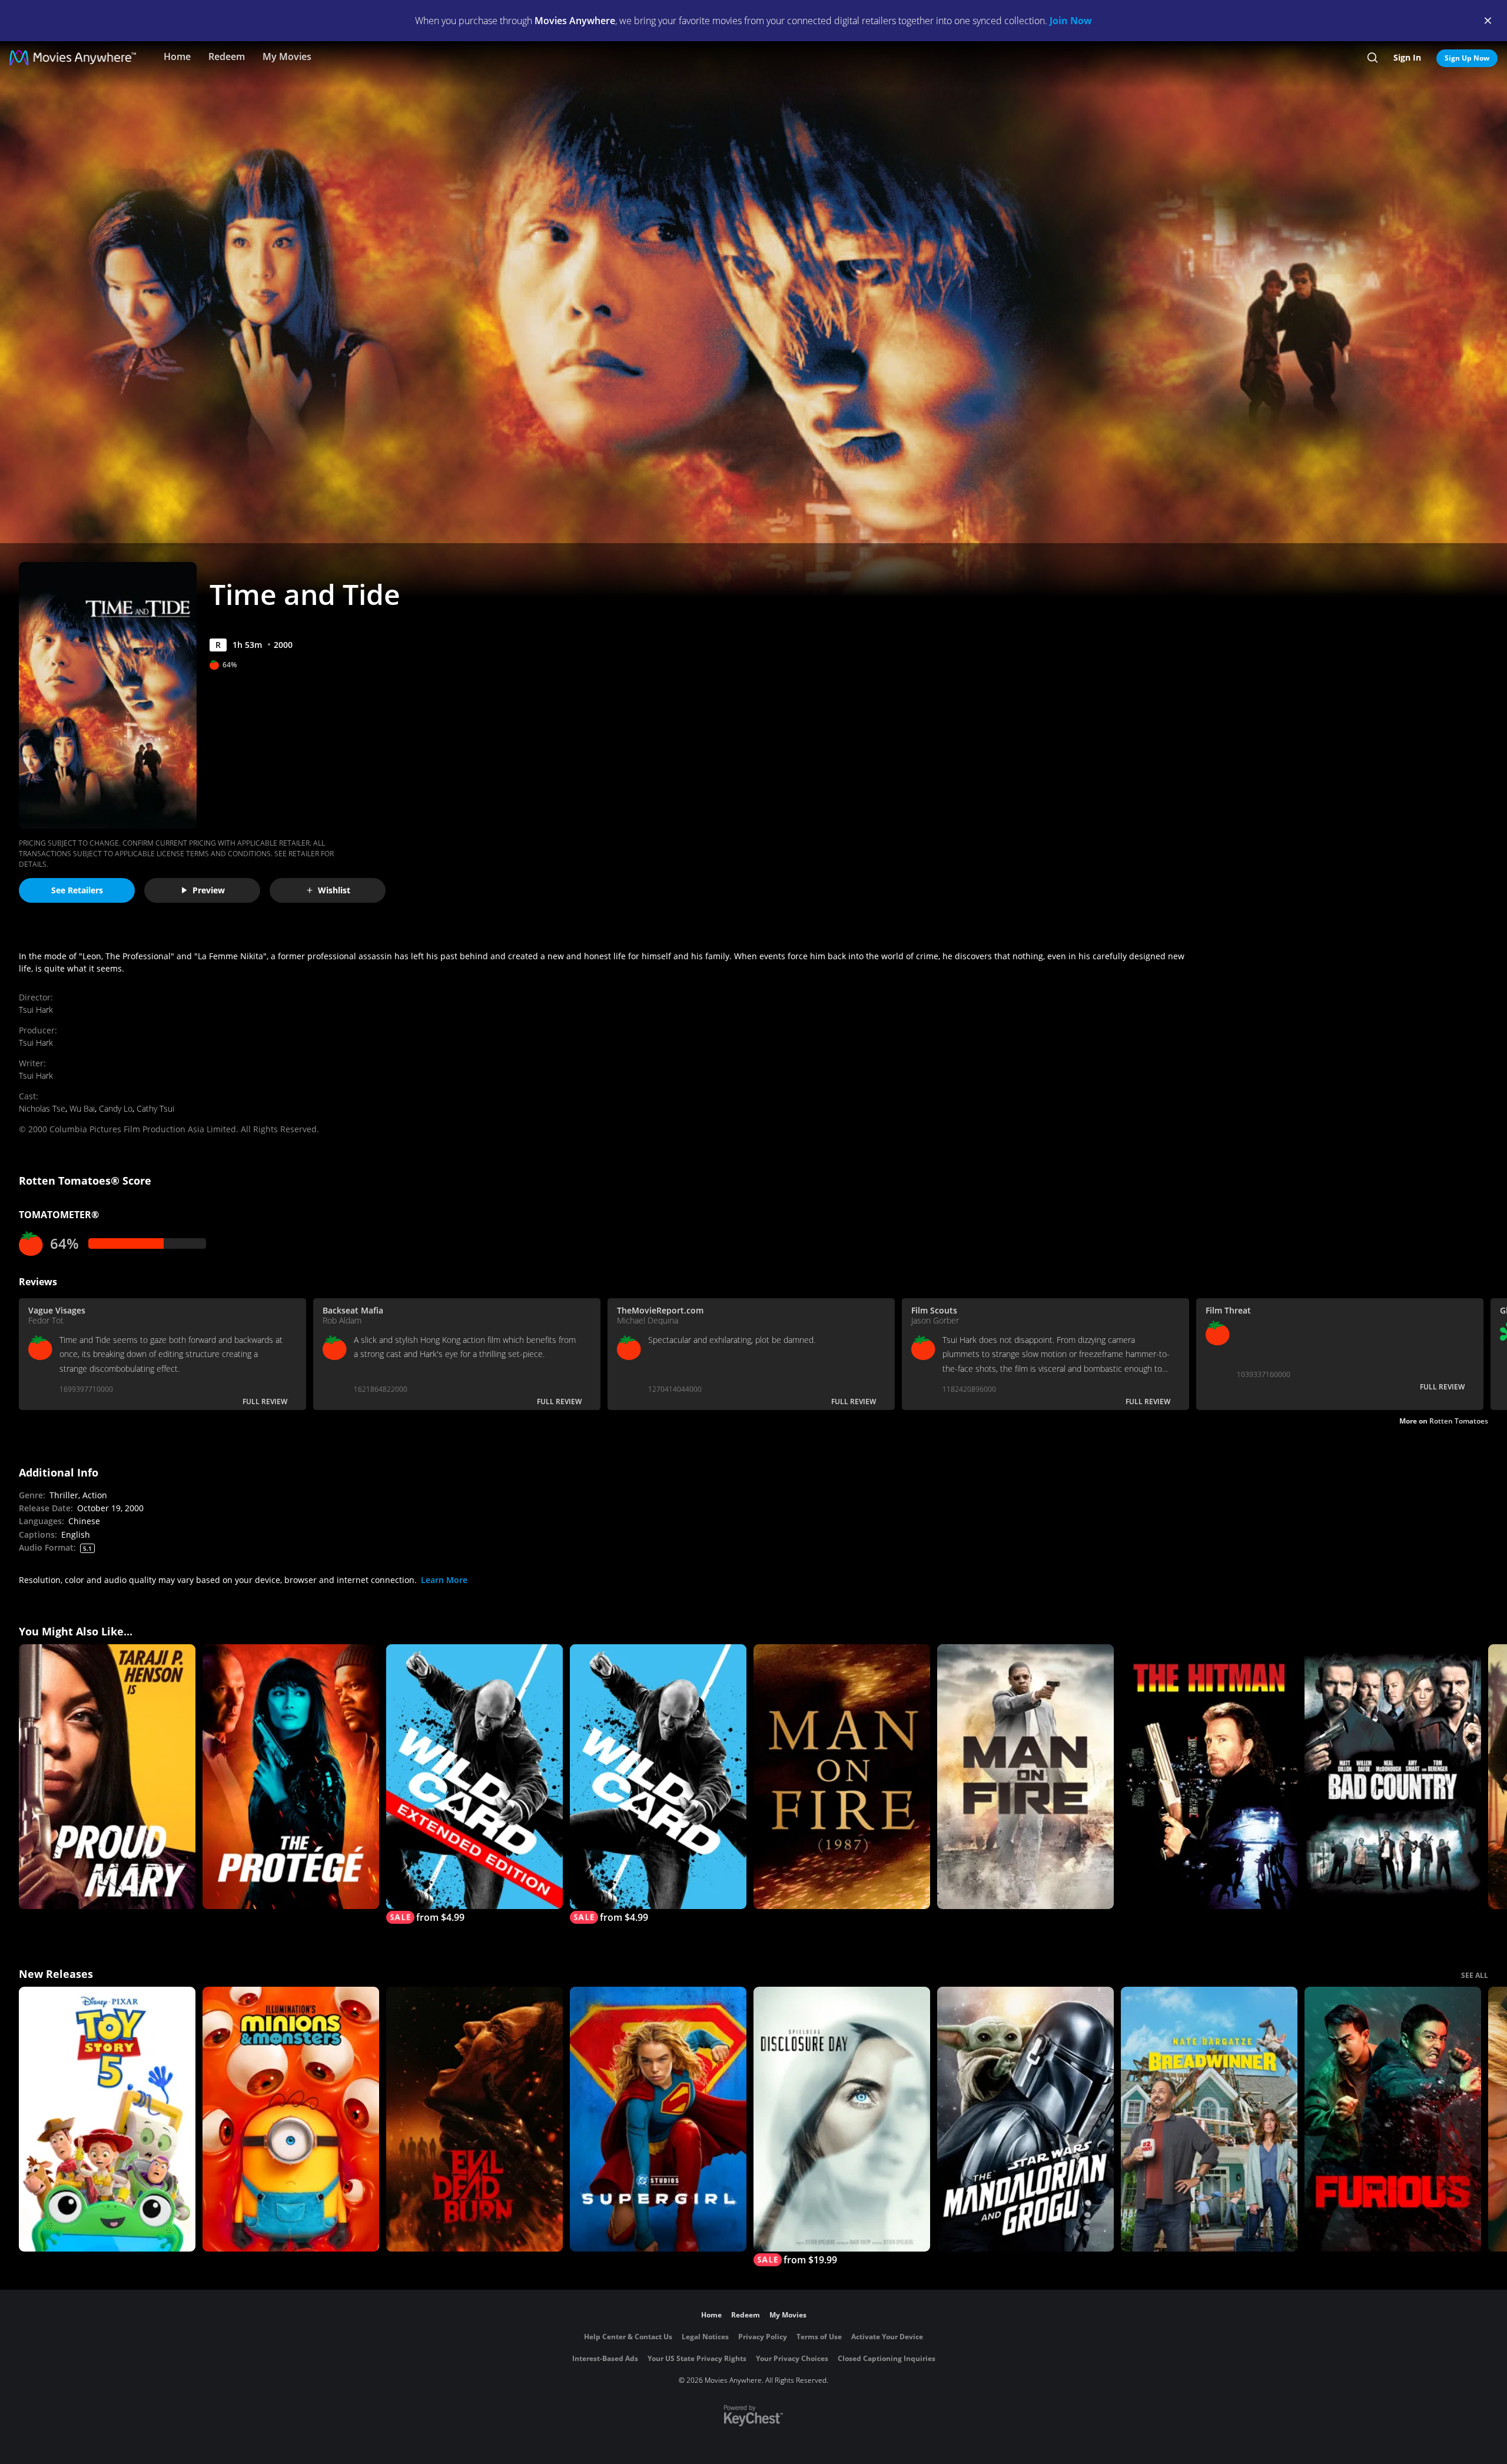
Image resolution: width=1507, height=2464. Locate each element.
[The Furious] (1393, 2119)
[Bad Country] (1393, 1777)
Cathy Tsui (155, 1108)
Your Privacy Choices (792, 2358)
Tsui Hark (36, 1010)
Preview (209, 890)
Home (177, 56)
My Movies (287, 56)
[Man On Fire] (842, 1777)
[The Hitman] (1209, 1777)
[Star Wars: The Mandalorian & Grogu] (1025, 2119)
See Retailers (77, 890)
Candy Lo (116, 1108)
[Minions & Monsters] (291, 2119)
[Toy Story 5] (107, 2119)
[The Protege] (291, 1777)
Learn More (444, 1580)
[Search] (1372, 58)
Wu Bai (82, 1108)
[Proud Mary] (107, 1777)
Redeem (227, 56)
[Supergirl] (658, 2119)
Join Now (1071, 21)
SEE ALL (1475, 1975)
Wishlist (334, 890)
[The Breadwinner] (1209, 2119)
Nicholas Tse (42, 1108)
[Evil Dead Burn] (474, 2119)
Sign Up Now (1467, 58)
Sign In (1407, 57)
